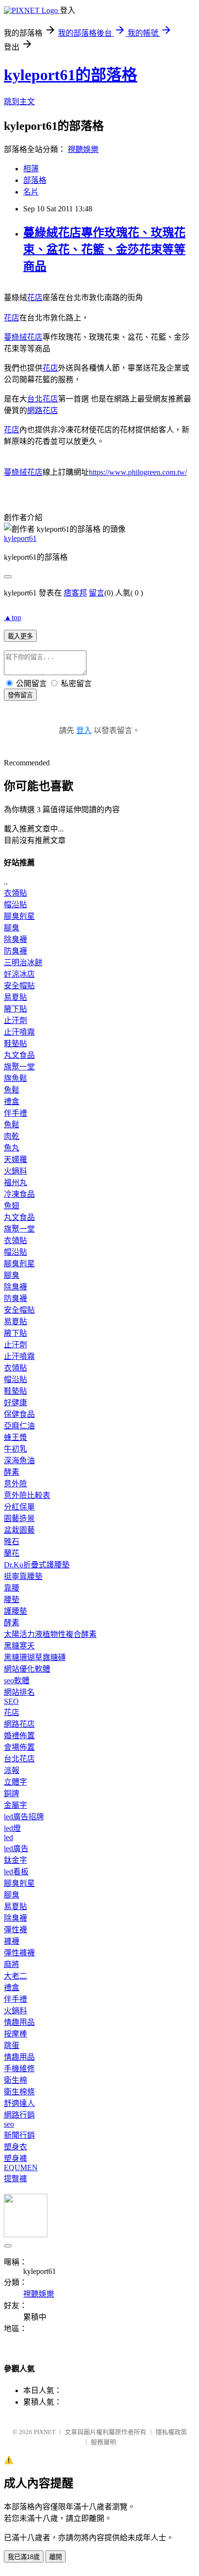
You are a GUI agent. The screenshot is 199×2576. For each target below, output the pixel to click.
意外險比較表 (27, 1495)
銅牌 (12, 1794)
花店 (35, 298)
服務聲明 (103, 2442)
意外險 (15, 1484)
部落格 (35, 180)
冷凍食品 (19, 1194)
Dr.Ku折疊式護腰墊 (37, 1565)
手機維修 (19, 2069)
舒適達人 (19, 2103)
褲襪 (12, 1941)
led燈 (12, 1828)
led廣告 (16, 1849)
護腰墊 (15, 1611)
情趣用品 (19, 2022)
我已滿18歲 (24, 2557)
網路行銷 (19, 2115)
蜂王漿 (15, 1437)
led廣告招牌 (24, 1817)
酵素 (12, 1472)
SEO (11, 1701)
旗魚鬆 (15, 1078)
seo (9, 2124)
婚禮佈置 (19, 1736)
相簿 (31, 169)
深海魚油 (19, 1461)
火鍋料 (15, 1171)
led (8, 1837)
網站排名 (19, 1692)
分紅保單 (19, 1507)
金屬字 (15, 1805)
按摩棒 (15, 2034)
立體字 (15, 1782)
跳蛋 (12, 2045)
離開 (56, 2557)
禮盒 (12, 1101)
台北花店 (43, 399)
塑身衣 (15, 2147)
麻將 (12, 1964)
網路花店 (43, 410)
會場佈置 (19, 1747)
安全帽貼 (19, 986)
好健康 (15, 1403)
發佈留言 (20, 695)
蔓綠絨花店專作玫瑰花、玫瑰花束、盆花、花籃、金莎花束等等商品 (104, 249)
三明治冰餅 (23, 963)
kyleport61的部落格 (71, 75)
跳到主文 (19, 102)
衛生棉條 (19, 2092)
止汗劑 (15, 1020)
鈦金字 (15, 1860)
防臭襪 (15, 951)
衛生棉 (15, 2080)
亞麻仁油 (19, 1426)
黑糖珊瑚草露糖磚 (35, 1657)
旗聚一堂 (19, 1067)
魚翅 (12, 1206)
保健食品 (19, 1414)
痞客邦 (75, 593)
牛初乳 (15, 1449)
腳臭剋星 (19, 916)
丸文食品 (19, 1055)
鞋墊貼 (15, 1044)
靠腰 (12, 1588)
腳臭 (12, 928)
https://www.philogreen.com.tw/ (138, 472)
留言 (97, 593)
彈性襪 (15, 1930)
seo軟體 (17, 1681)
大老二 (15, 1976)
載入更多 (20, 636)
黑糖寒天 (19, 1646)
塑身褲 (15, 2158)
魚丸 (12, 1148)
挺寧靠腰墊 (23, 1576)
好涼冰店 (19, 974)
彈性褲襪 (19, 1953)
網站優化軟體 (27, 1669)
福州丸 (15, 1183)
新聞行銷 (19, 2135)
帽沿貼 (15, 905)
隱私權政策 (171, 2432)
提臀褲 (15, 2179)
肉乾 (12, 1136)
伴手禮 (15, 1113)
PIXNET (45, 2432)
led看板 (16, 1872)
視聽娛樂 (83, 149)
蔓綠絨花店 (23, 337)
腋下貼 (15, 1009)
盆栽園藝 (19, 1530)
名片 (31, 192)
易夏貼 (15, 997)
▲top (13, 617)
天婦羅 (15, 1159)
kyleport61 (20, 538)
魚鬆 (12, 1090)
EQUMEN (21, 2167)
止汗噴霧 (19, 1032)
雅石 (12, 1542)
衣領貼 (15, 893)
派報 (12, 1770)
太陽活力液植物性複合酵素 (50, 1634)
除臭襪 (15, 939)
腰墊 (12, 1600)
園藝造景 (19, 1518)
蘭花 (12, 1553)
